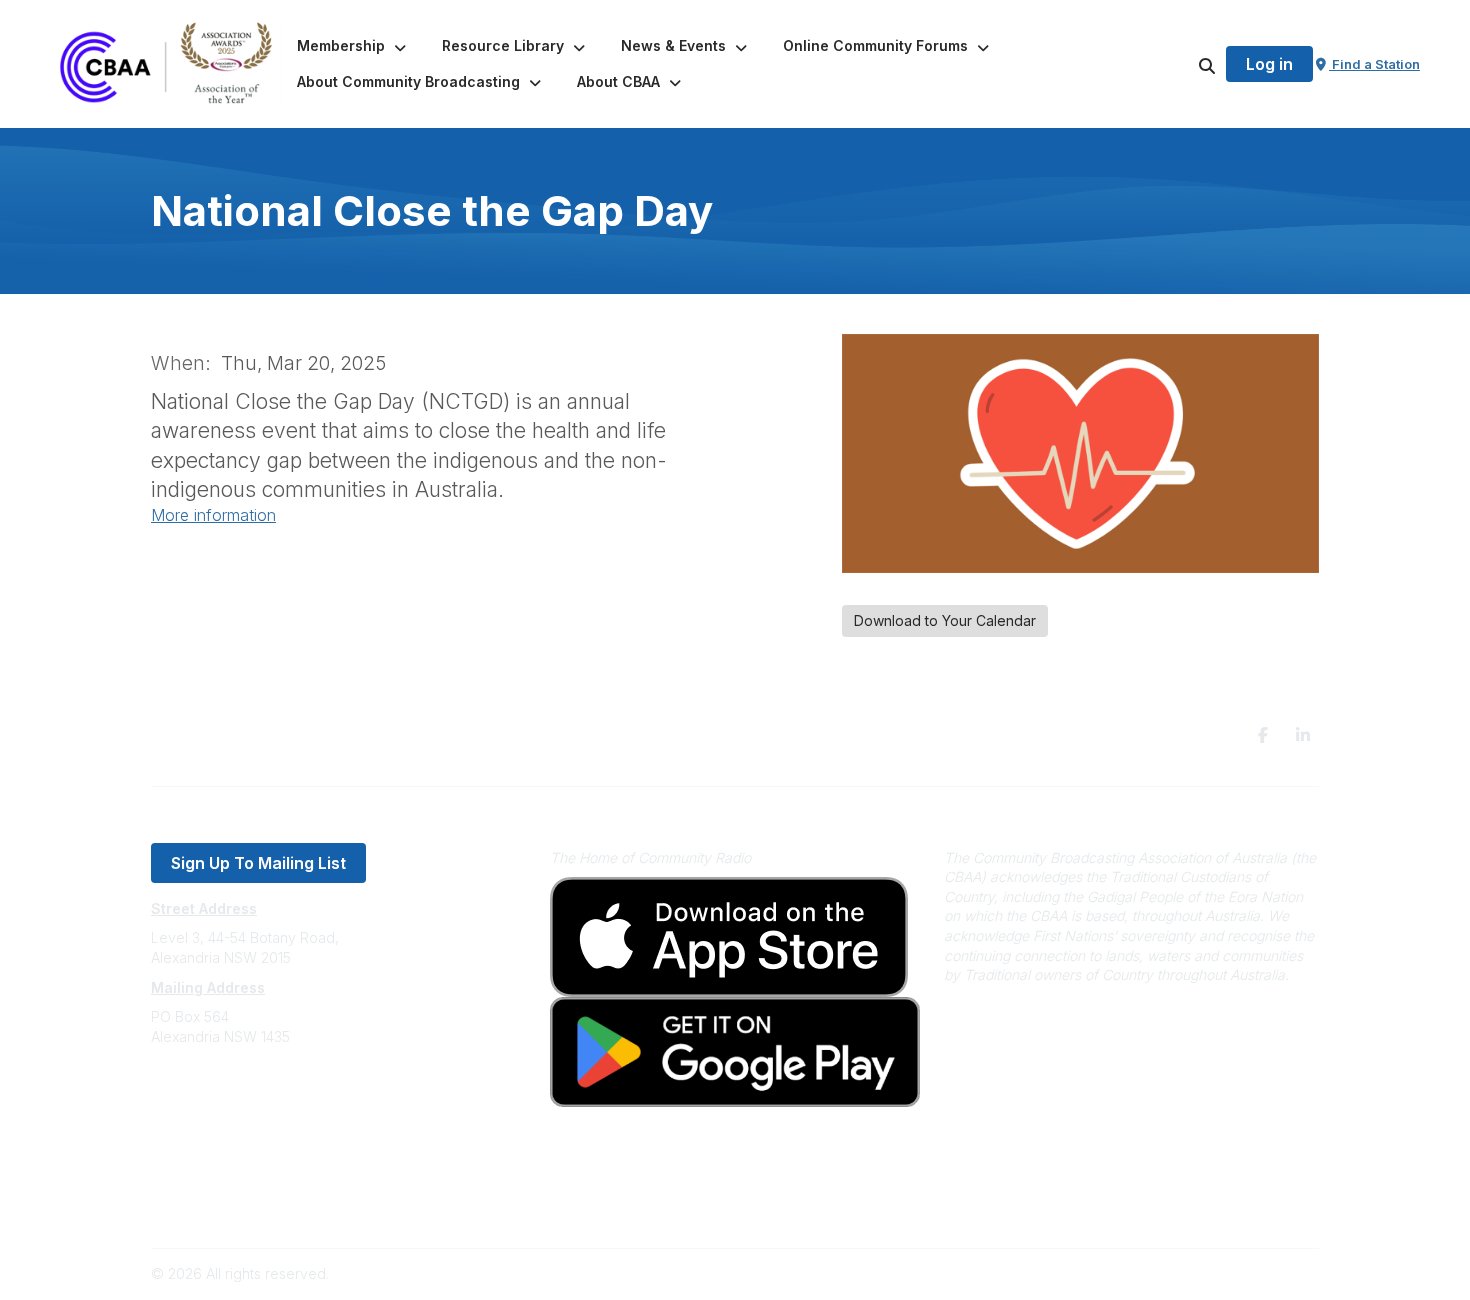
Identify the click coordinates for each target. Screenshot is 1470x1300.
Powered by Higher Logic (1234, 1273)
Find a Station (1374, 64)
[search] (1182, 64)
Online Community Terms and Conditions (283, 1206)
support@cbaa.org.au (222, 1116)
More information (213, 515)
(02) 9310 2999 (201, 1096)
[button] (353, 46)
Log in (1269, 64)
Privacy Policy (197, 1176)
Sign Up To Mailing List (258, 863)
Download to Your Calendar (945, 620)
